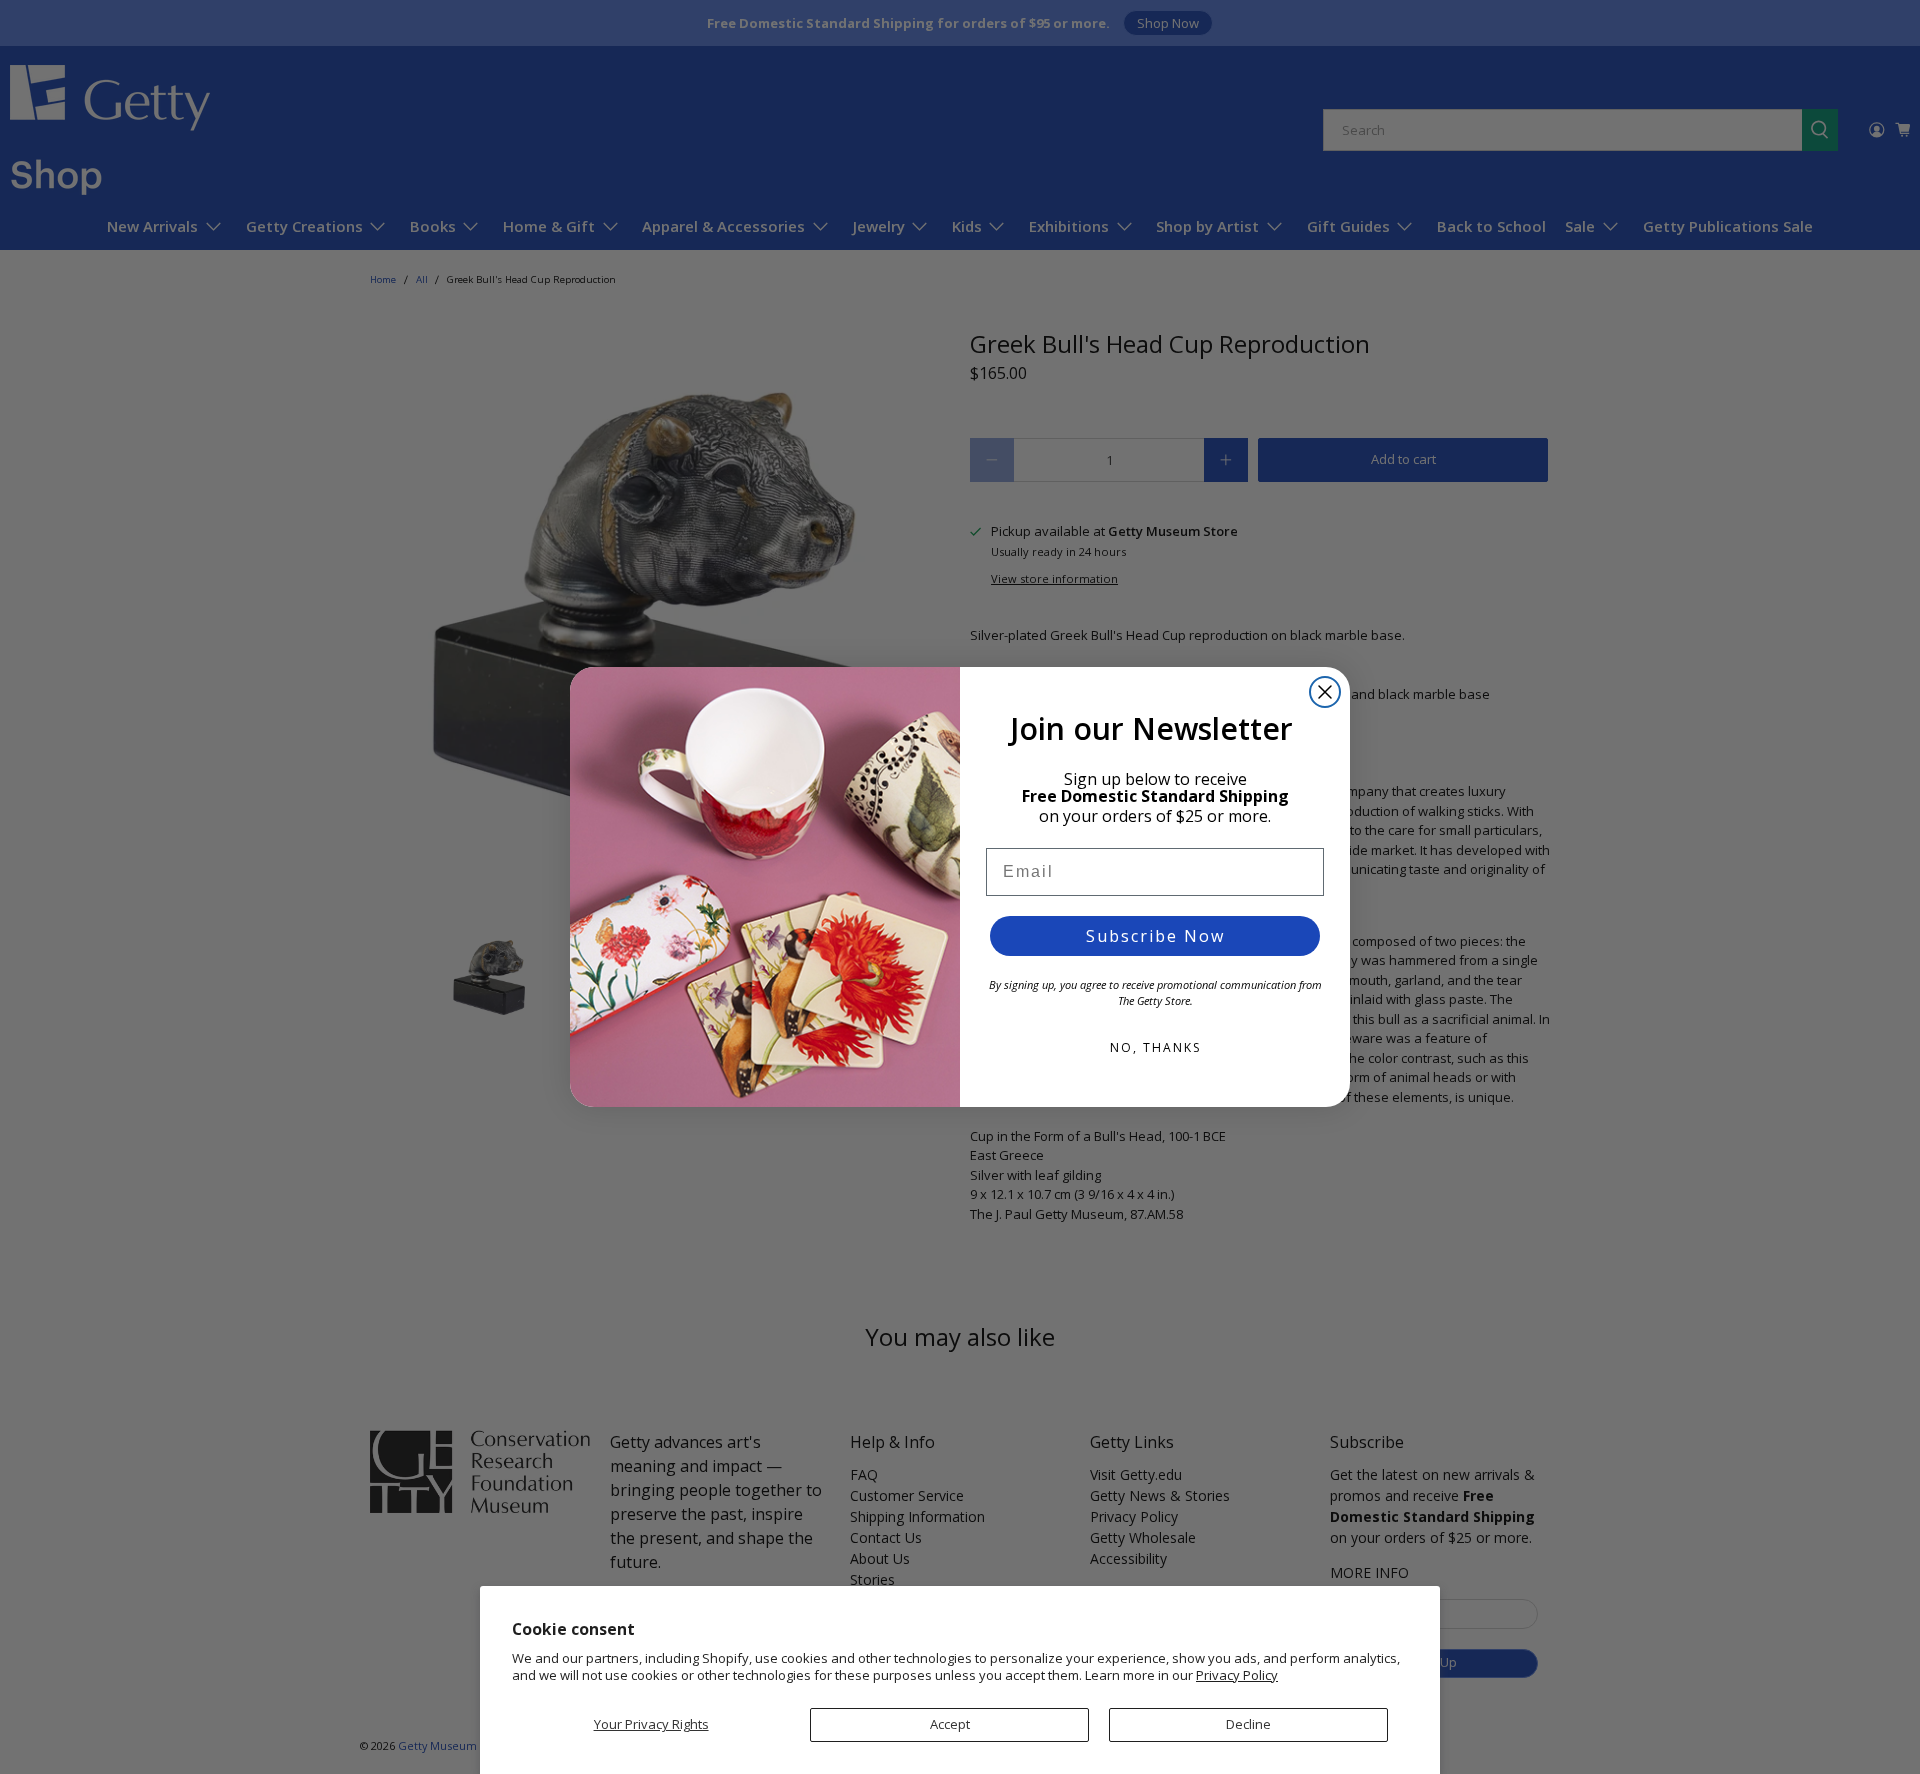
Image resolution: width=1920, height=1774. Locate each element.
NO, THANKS (1155, 1047)
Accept (950, 1724)
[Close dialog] (1325, 692)
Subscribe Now (1155, 936)
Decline (1248, 1724)
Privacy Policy (1237, 1675)
